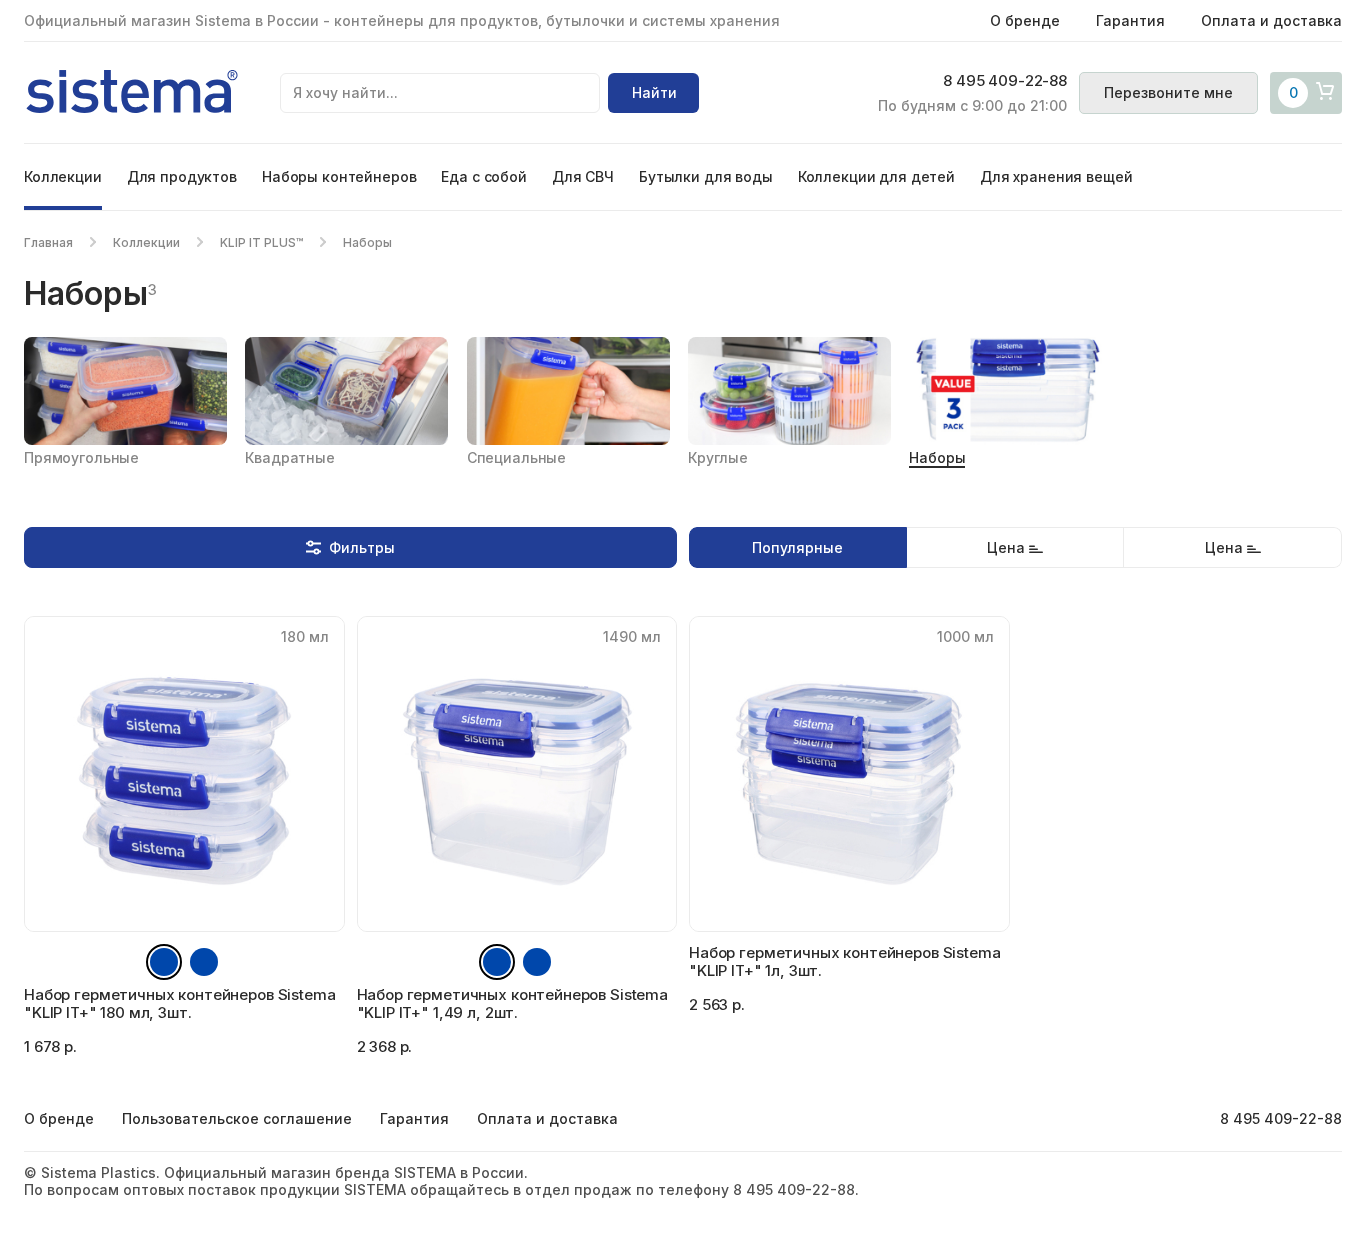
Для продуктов (182, 176)
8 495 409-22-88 (1005, 81)
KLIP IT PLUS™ (261, 242)
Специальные (516, 457)
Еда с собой (483, 176)
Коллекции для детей (876, 176)
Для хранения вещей (1056, 176)
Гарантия (1130, 20)
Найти (654, 92)
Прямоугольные (81, 457)
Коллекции (63, 176)
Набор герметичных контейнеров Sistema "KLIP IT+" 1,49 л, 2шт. (512, 1003)
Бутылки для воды (706, 176)
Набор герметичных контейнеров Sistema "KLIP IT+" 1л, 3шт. (844, 961)
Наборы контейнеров (339, 176)
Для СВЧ (583, 176)
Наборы (937, 457)
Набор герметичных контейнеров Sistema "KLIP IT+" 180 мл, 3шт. (179, 1003)
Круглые (718, 457)
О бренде (1025, 20)
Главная (48, 242)
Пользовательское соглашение (237, 1118)
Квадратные (290, 457)
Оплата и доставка (1271, 20)
